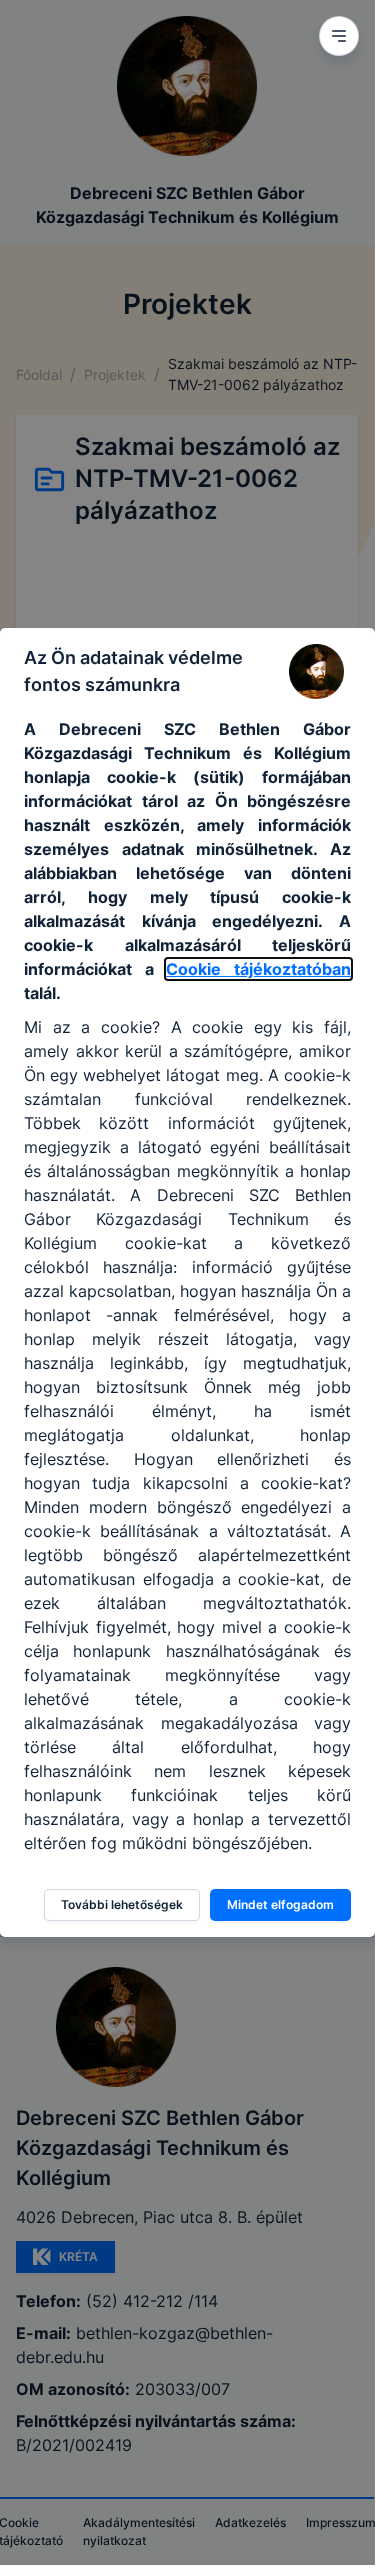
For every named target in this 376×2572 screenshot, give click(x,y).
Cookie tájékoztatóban (258, 969)
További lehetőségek (122, 1904)
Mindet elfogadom (280, 1904)
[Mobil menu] (339, 36)
